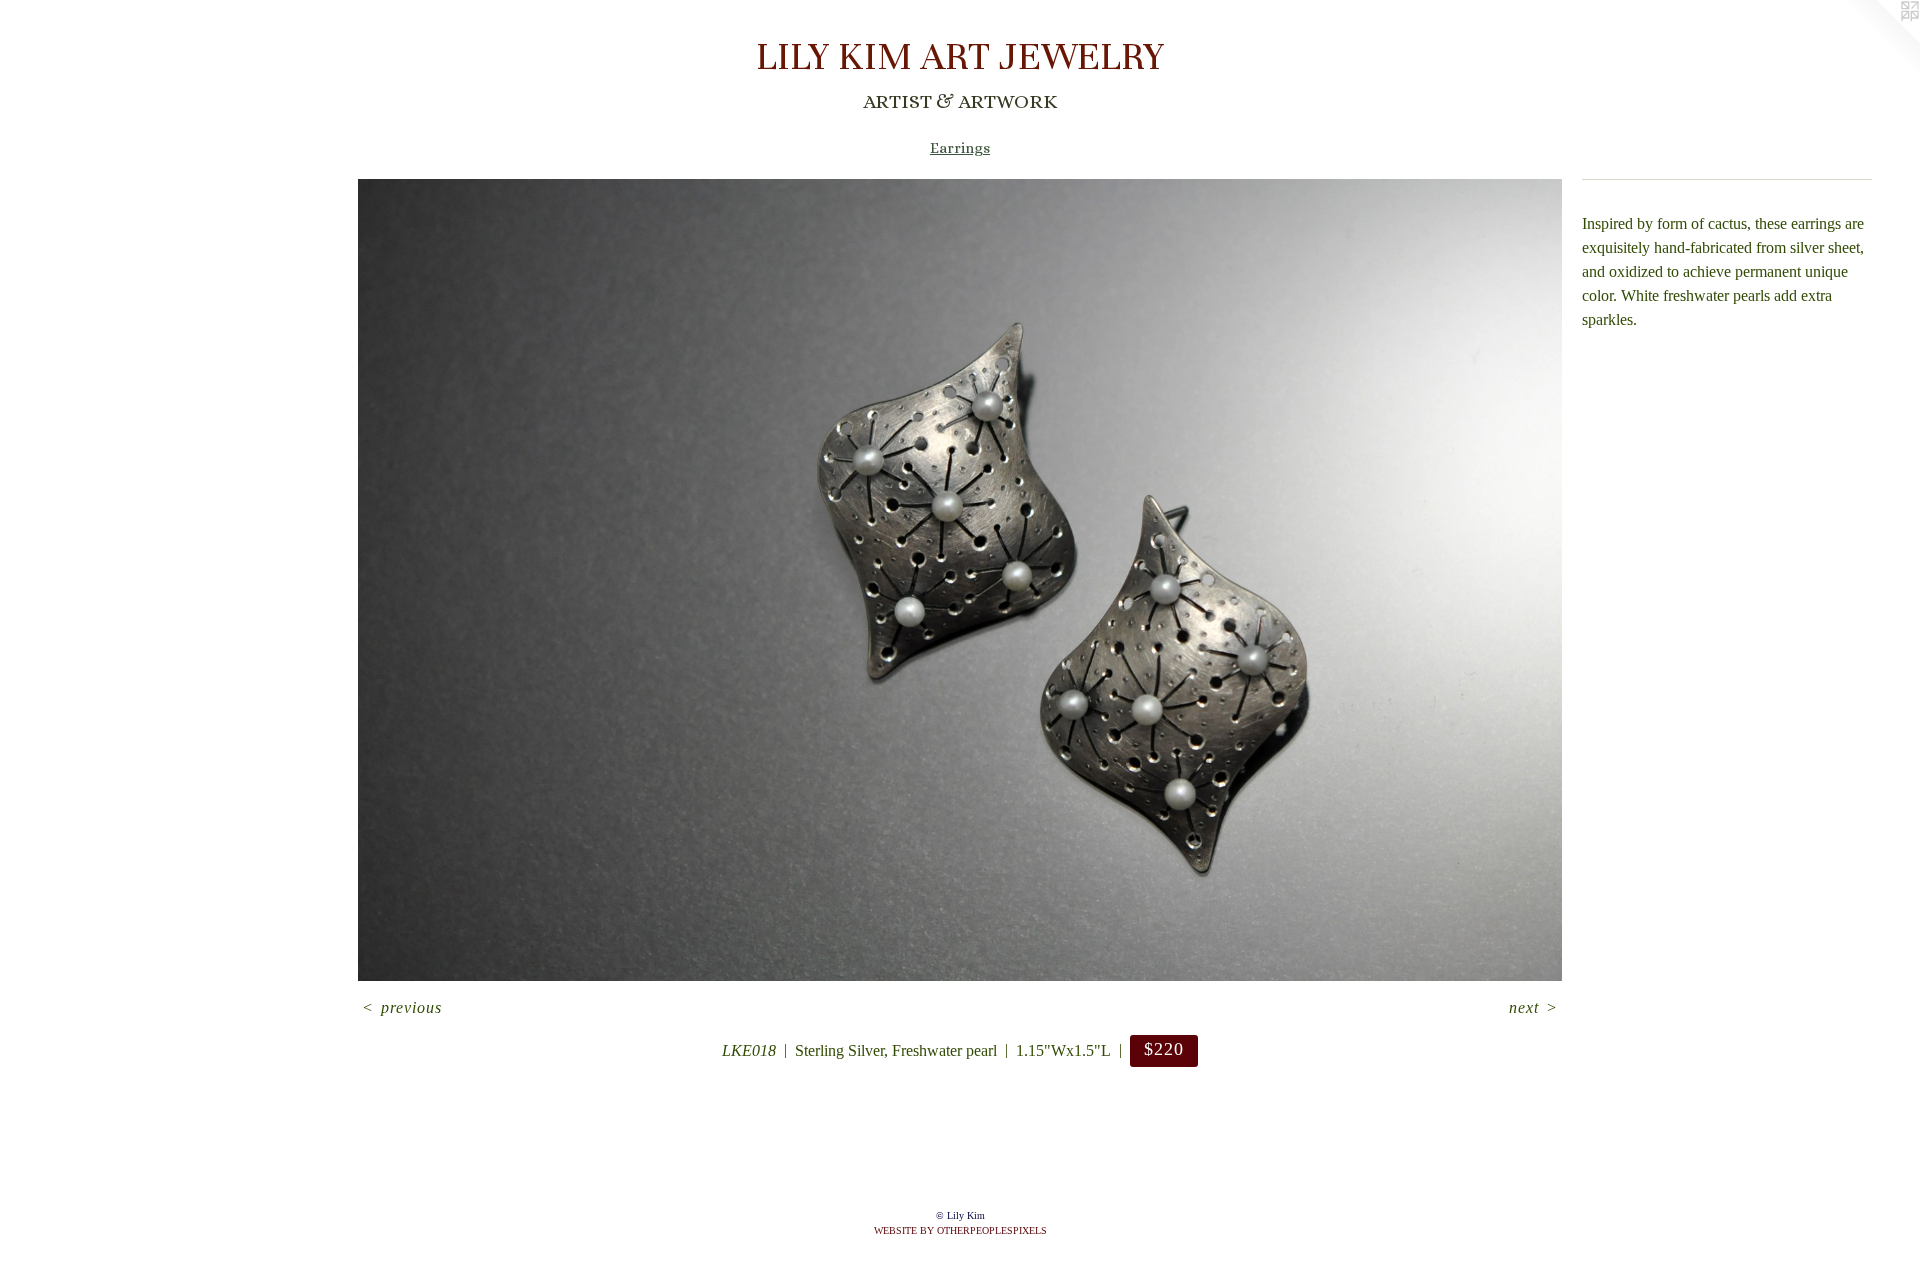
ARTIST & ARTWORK (960, 101)
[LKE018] (960, 580)
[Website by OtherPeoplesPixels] (1880, 40)
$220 (1164, 1049)
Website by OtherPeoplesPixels (960, 1230)
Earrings (960, 148)
